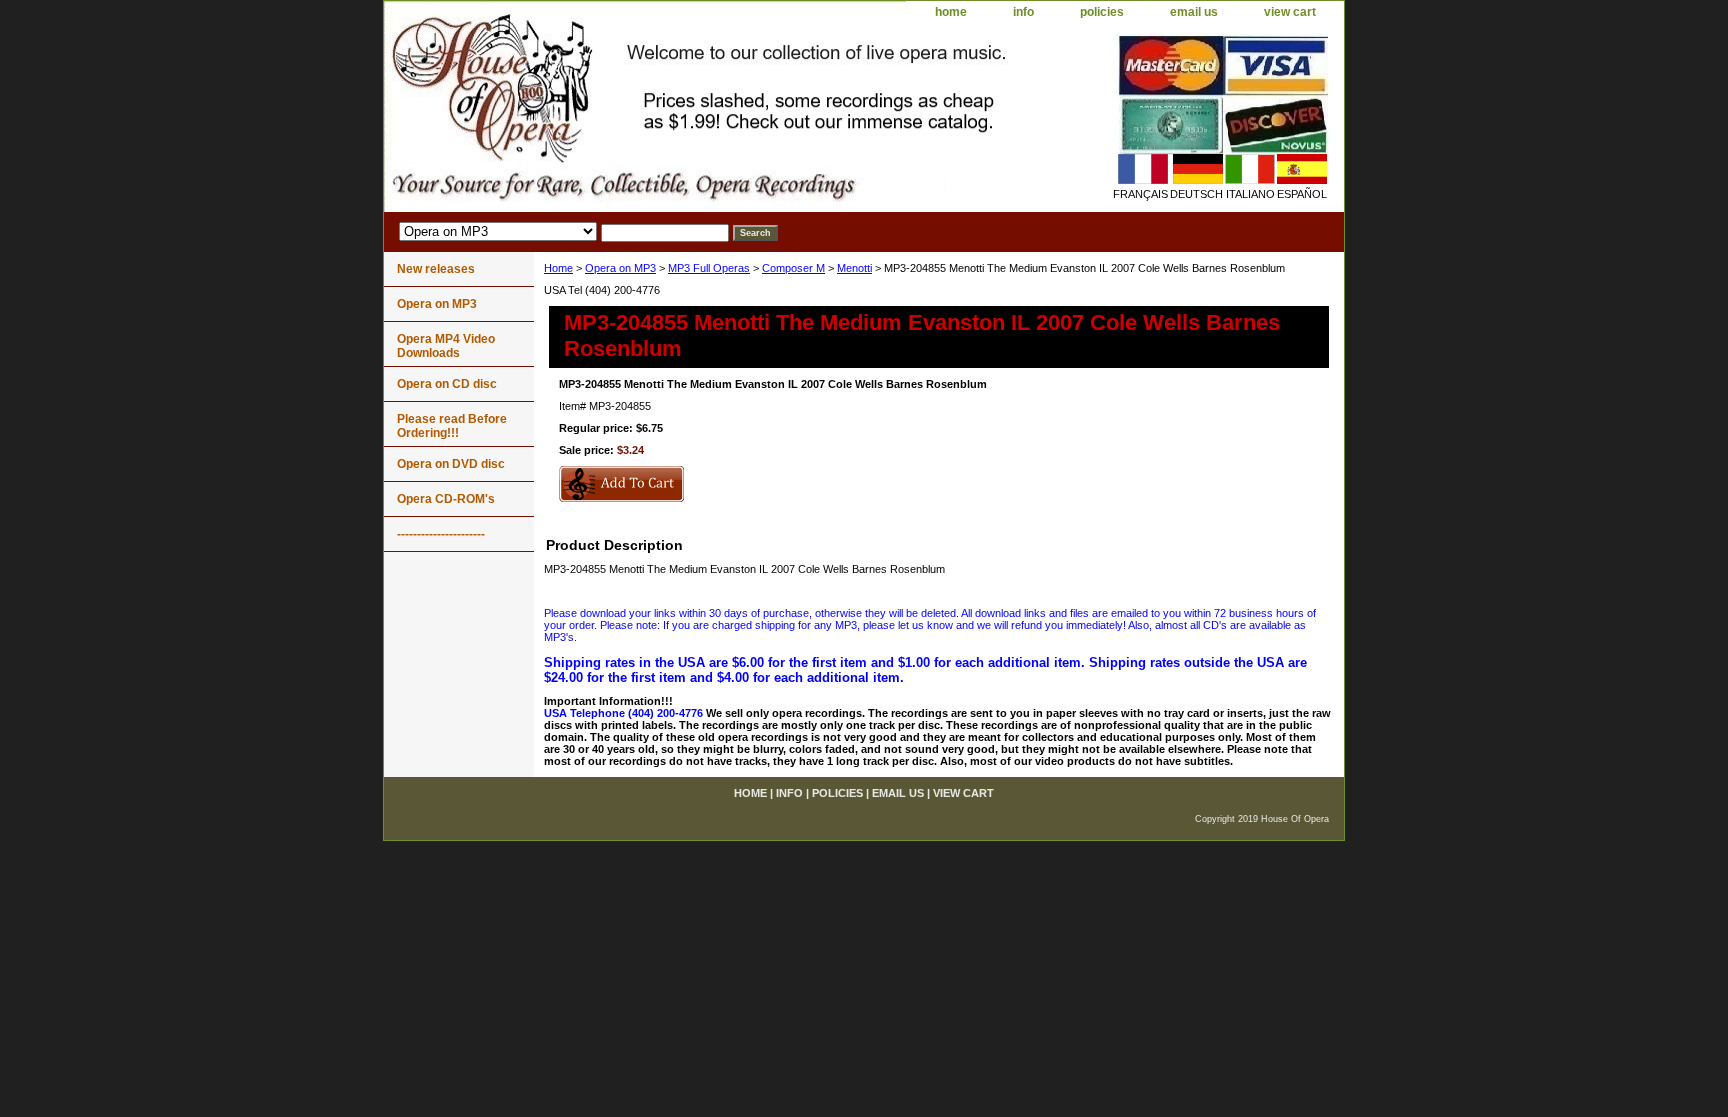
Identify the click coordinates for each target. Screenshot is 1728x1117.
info (1023, 12)
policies (1102, 12)
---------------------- (441, 534)
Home (558, 268)
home (951, 12)
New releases (436, 269)
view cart (1290, 12)
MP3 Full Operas (709, 268)
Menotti (854, 268)
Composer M (793, 268)
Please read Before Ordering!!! (452, 426)
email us (1194, 12)
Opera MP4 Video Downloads (446, 346)
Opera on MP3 (620, 268)
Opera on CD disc (447, 384)
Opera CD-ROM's (446, 499)
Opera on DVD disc (451, 464)
